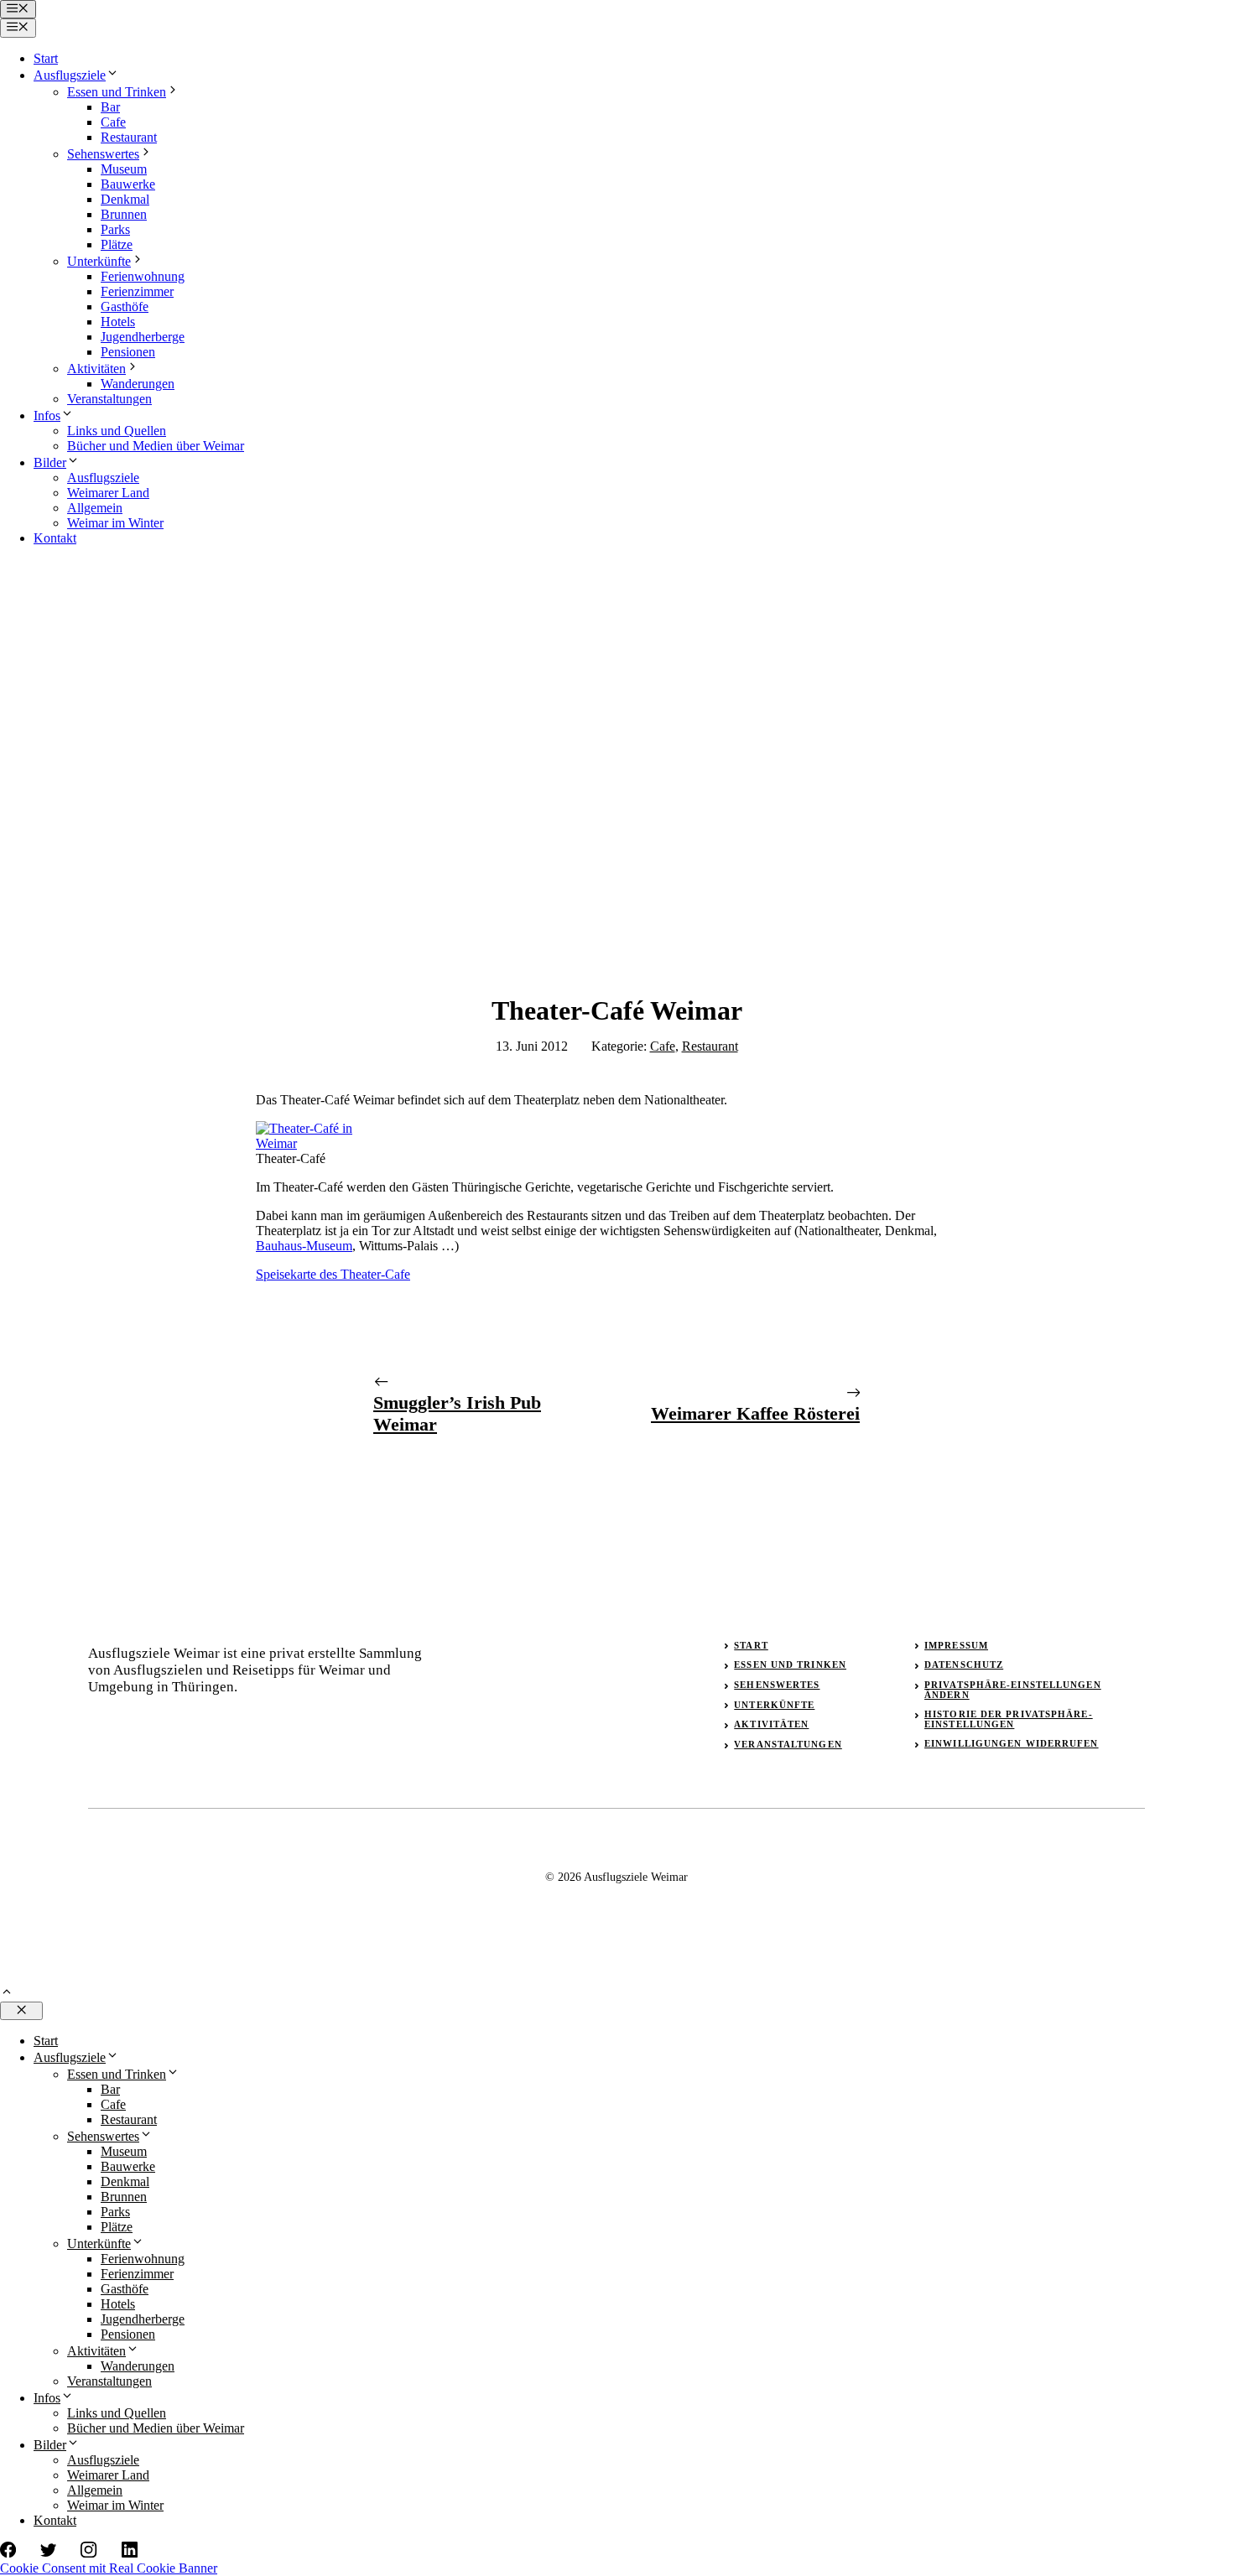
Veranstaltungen (109, 399)
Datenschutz (964, 1665)
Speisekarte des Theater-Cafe (333, 1274)
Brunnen (124, 214)
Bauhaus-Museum (304, 1246)
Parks (115, 229)
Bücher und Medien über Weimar (156, 446)
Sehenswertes (103, 154)
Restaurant (129, 137)
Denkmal (125, 199)
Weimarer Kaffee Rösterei (755, 1413)
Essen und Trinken (117, 92)
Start (46, 58)
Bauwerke (128, 184)
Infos (47, 415)
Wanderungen (138, 384)
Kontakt (55, 538)
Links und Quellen (117, 431)
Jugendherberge (143, 337)
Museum (124, 169)
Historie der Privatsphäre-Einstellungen (1009, 1719)
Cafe (113, 122)
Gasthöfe (125, 306)
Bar (110, 107)
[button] (7, 1994)
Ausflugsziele (70, 75)
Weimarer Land (108, 493)
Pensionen (128, 352)
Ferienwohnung (143, 276)
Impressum (956, 1645)
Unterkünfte (99, 261)
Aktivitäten (96, 369)
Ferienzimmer (137, 291)
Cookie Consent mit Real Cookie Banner (109, 2568)
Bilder (50, 462)
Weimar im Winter (115, 523)
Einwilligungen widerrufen (1012, 1743)
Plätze (117, 244)
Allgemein (95, 508)
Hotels (118, 322)
